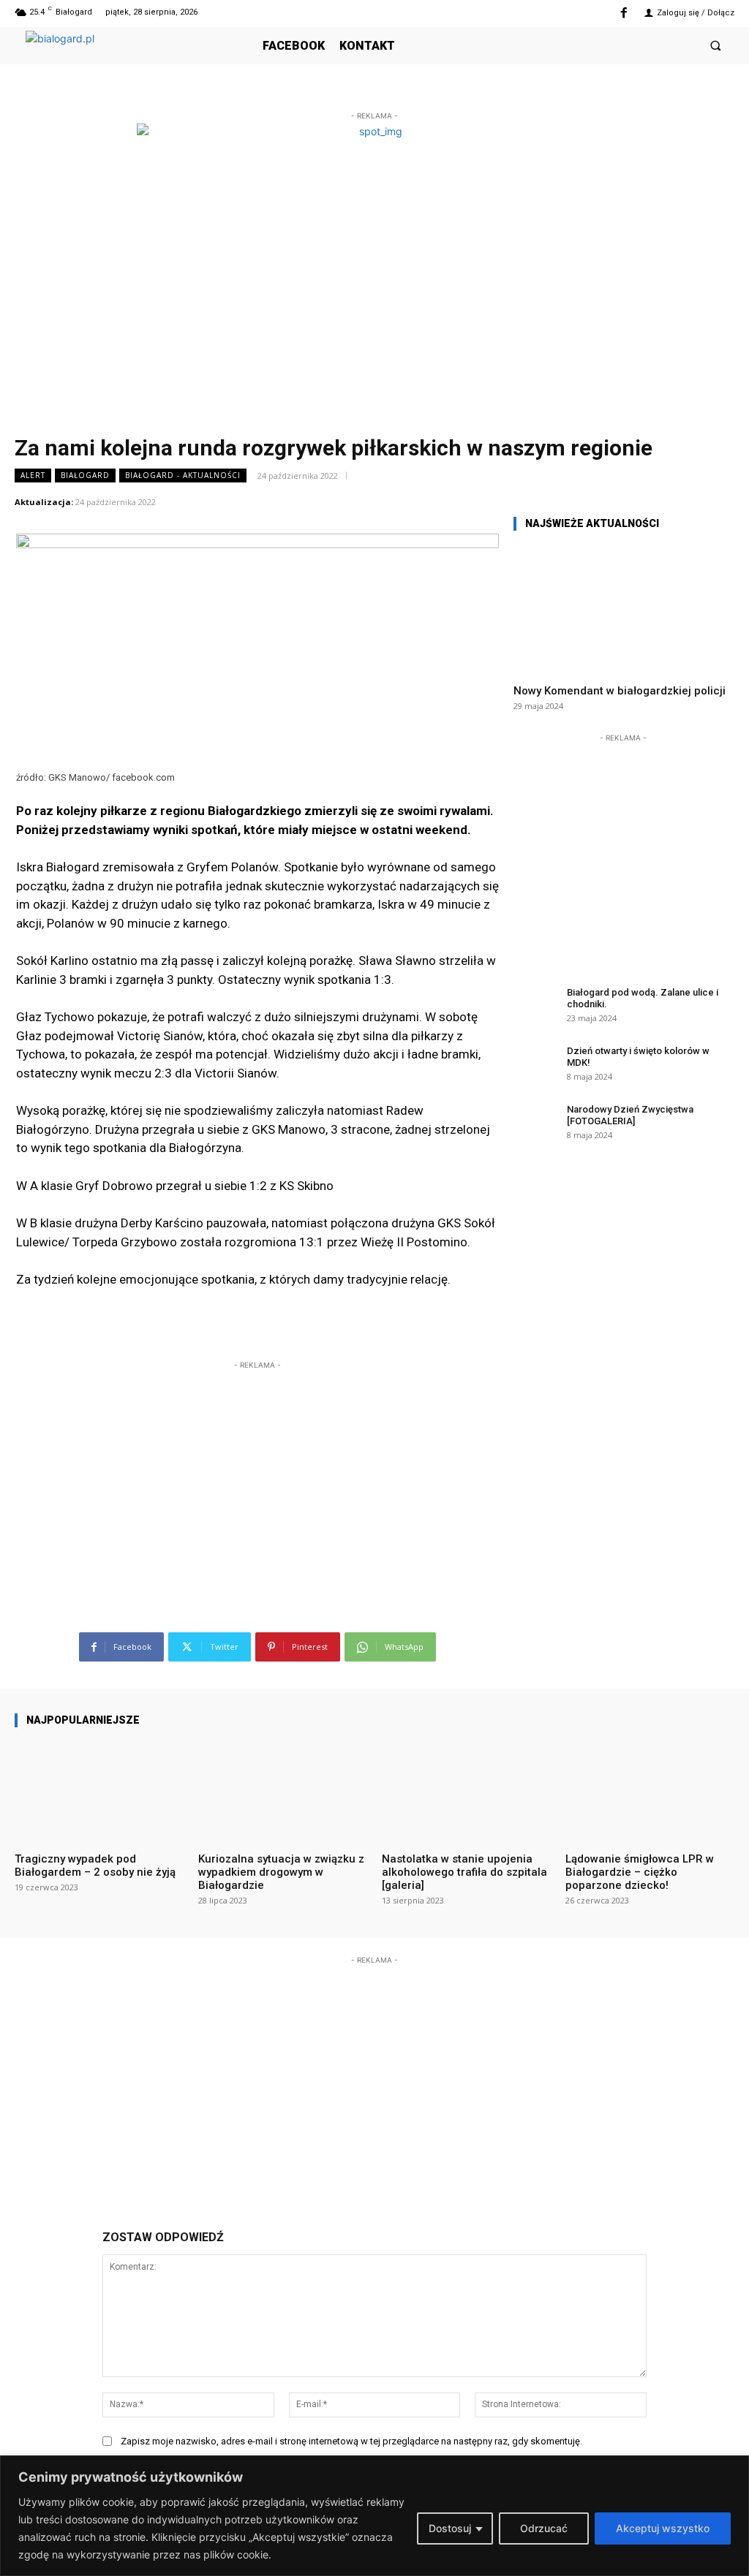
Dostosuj (450, 2528)
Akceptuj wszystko (663, 2528)
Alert (33, 475)
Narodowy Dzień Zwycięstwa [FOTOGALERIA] (630, 1115)
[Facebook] (624, 14)
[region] (374, 2516)
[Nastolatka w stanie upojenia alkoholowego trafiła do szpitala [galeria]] (466, 1790)
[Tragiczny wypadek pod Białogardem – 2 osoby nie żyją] (99, 1790)
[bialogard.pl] (135, 58)
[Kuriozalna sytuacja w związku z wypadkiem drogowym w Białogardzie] (283, 1790)
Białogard (85, 475)
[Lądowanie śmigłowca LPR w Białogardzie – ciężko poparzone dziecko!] (650, 1790)
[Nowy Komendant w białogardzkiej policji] (623, 608)
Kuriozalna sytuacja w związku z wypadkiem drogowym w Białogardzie (281, 1872)
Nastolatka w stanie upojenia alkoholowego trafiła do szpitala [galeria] (464, 1872)
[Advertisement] (257, 1464)
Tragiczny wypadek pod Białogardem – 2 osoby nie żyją (95, 1865)
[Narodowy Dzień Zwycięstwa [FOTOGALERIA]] (535, 1121)
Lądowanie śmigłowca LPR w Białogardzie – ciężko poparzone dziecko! (640, 1872)
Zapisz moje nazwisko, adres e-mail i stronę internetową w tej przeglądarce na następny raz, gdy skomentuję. (351, 2441)
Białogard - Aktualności (183, 475)
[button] (716, 46)
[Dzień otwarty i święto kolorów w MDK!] (535, 1063)
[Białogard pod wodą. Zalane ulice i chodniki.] (535, 1004)
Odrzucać (544, 2528)
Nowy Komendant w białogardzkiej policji (620, 691)
